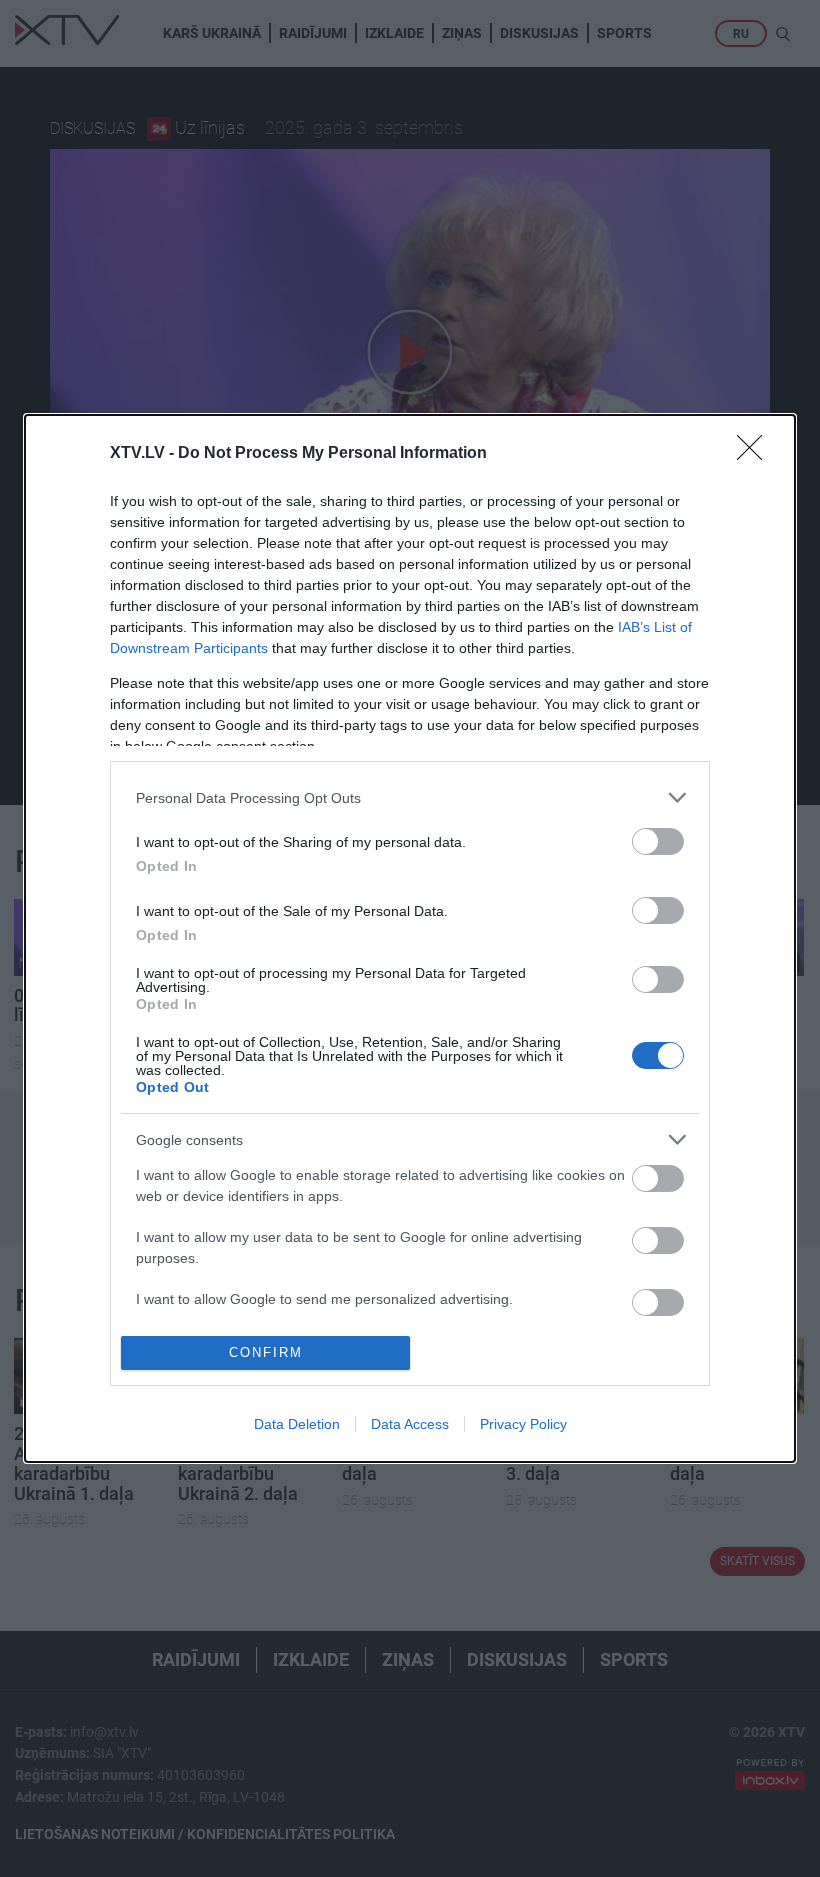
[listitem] (410, 797)
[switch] (658, 841)
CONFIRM (266, 1352)
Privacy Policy (523, 1424)
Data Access (410, 1424)
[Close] (756, 454)
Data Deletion (297, 1424)
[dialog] (410, 938)
